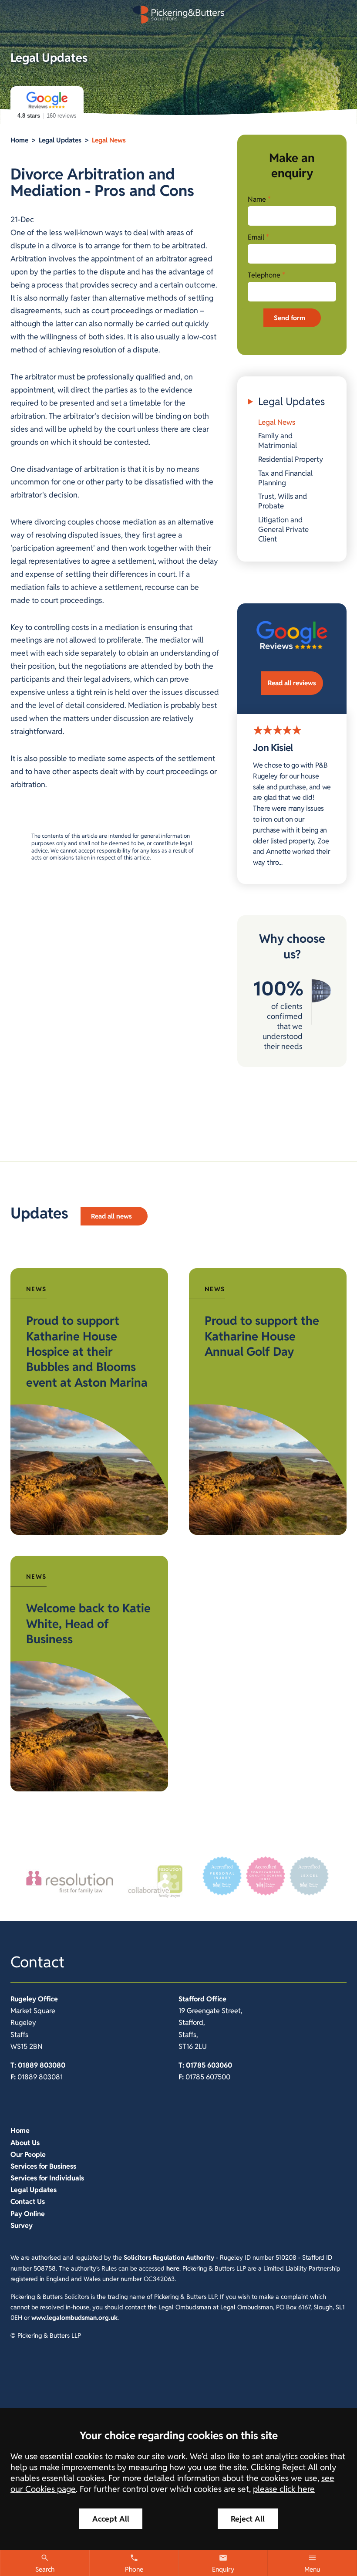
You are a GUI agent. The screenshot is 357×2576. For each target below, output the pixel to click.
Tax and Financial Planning (285, 478)
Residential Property (291, 459)
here (173, 2268)
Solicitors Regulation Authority (169, 2257)
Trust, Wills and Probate (283, 501)
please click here (284, 2489)
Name (257, 199)
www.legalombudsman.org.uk (74, 2317)
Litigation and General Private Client (283, 529)
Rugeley (23, 1999)
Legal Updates (60, 140)
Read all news (111, 1216)
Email (256, 237)
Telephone (264, 275)
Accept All (111, 2519)
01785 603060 (209, 2065)
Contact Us (28, 2202)
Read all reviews (292, 683)
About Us (25, 2143)
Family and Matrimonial (278, 440)
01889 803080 (42, 2065)
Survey (22, 2226)
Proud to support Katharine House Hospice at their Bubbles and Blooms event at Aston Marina (87, 1351)
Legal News (109, 140)
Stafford (192, 1999)
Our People (28, 2155)
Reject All (248, 2519)
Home (19, 140)
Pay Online (28, 2214)
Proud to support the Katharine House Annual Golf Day (262, 1336)
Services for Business (43, 2166)
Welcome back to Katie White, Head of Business (88, 1624)
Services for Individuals (47, 2178)
